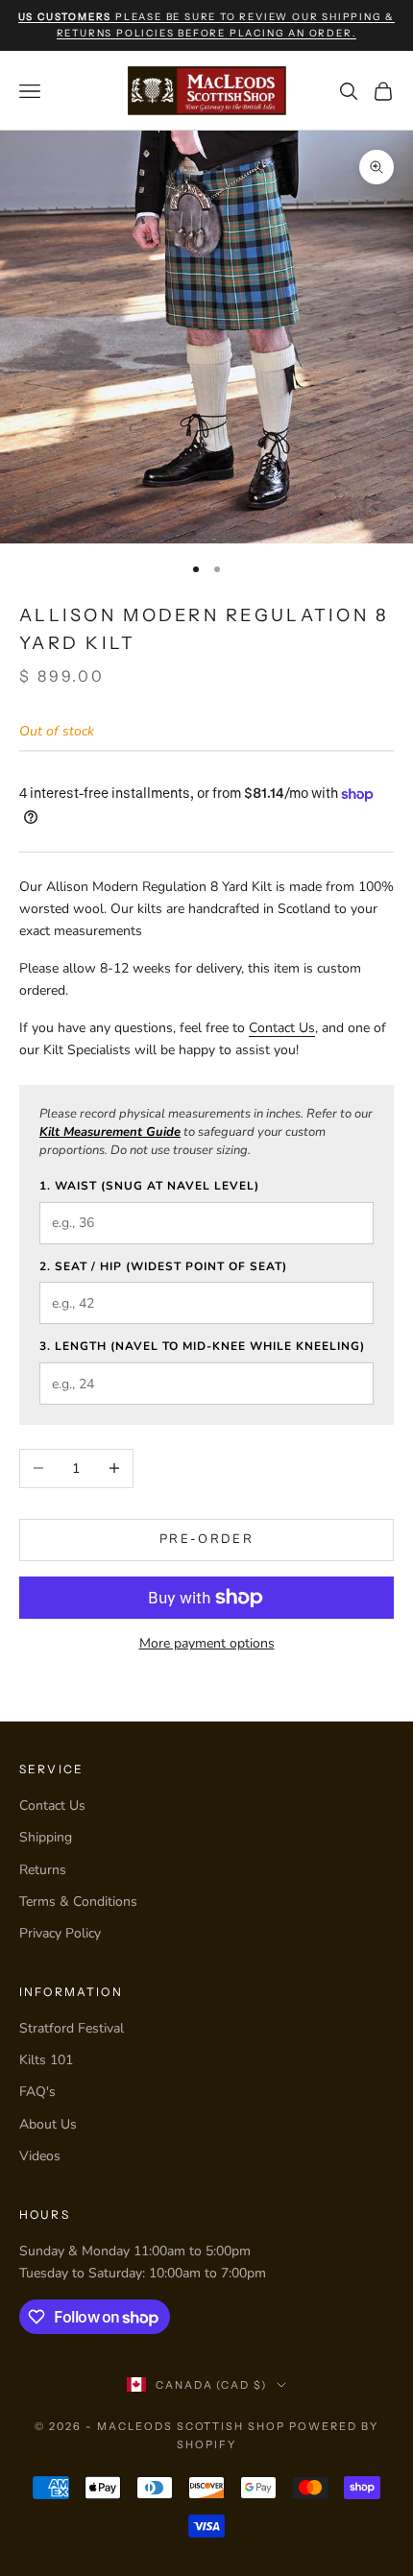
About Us (48, 2124)
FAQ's (37, 2092)
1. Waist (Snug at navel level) (149, 1186)
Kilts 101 (46, 2060)
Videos (40, 2156)
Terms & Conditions (78, 1902)
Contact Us (282, 1028)
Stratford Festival (72, 2028)
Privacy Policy (60, 1933)
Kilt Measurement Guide (110, 1132)
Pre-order (206, 1539)
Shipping (46, 1837)
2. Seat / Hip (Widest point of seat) (163, 1266)
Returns (43, 1870)
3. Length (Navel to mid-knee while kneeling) (202, 1346)
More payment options (207, 1643)
